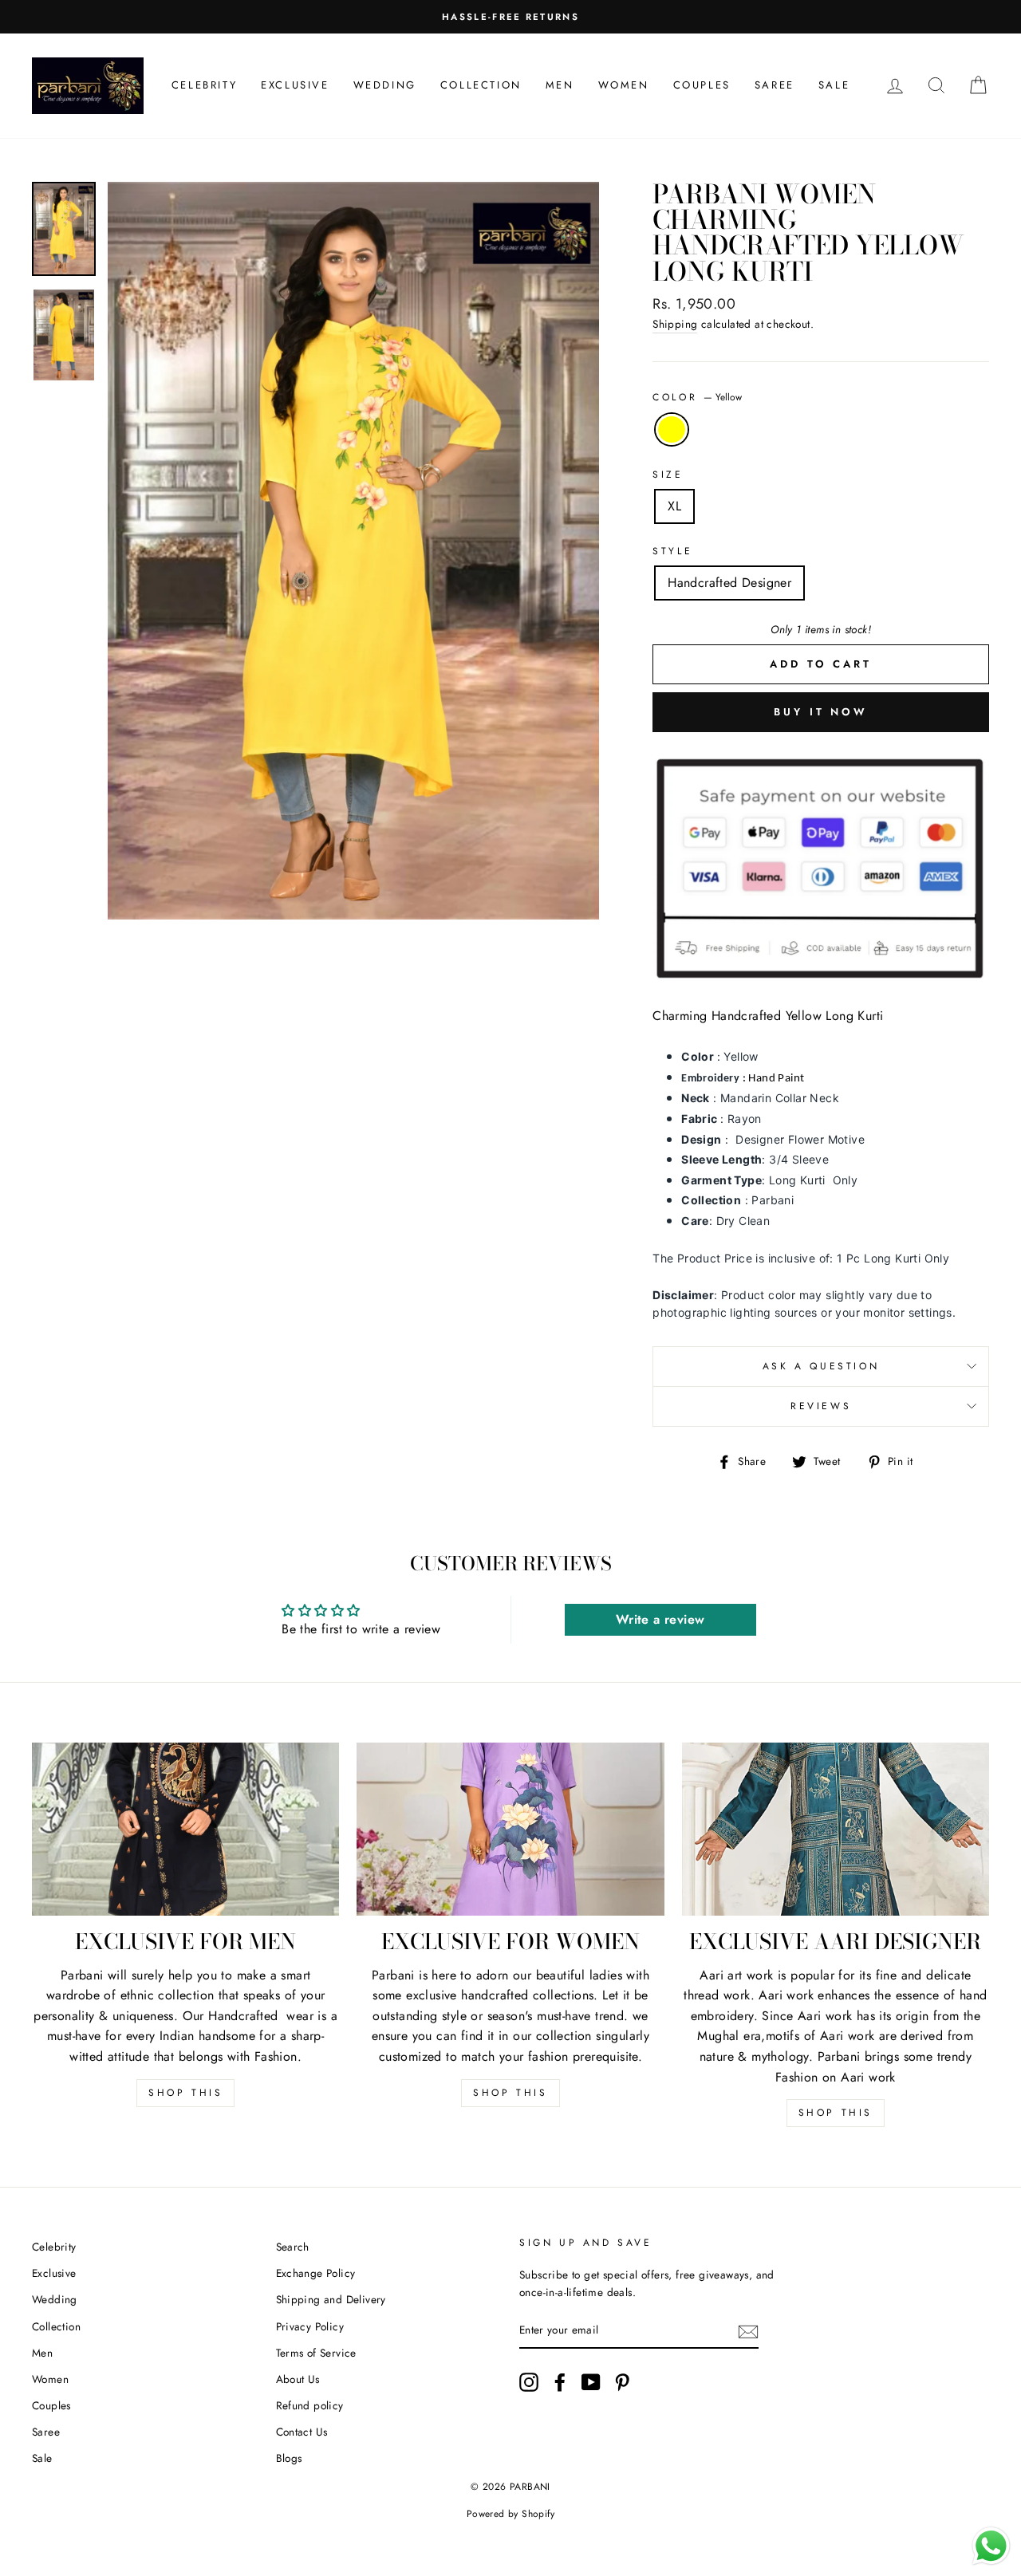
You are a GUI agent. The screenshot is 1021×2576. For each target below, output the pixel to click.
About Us (298, 2379)
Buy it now (821, 712)
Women (624, 85)
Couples (702, 85)
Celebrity (204, 85)
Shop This (185, 2093)
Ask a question (821, 1366)
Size (668, 475)
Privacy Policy (310, 2326)
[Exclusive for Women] (510, 1829)
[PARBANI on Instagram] (529, 2382)
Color (697, 397)
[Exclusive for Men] (185, 1829)
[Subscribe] (748, 2331)
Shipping (675, 324)
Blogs (289, 2458)
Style (672, 551)
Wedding (385, 85)
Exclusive (295, 85)
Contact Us (302, 2432)
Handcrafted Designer (729, 583)
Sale (834, 85)
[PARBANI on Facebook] (560, 2382)
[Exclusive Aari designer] (836, 1829)
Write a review (660, 1619)
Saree (775, 85)
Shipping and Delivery (331, 2299)
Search (293, 2247)
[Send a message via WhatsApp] (991, 2546)
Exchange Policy (316, 2273)
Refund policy (310, 2405)
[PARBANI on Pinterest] (622, 2382)
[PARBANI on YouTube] (591, 2382)
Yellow (672, 430)
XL (674, 506)
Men (560, 85)
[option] (510, 17)
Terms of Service (316, 2353)
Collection (481, 85)
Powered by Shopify (510, 2514)
